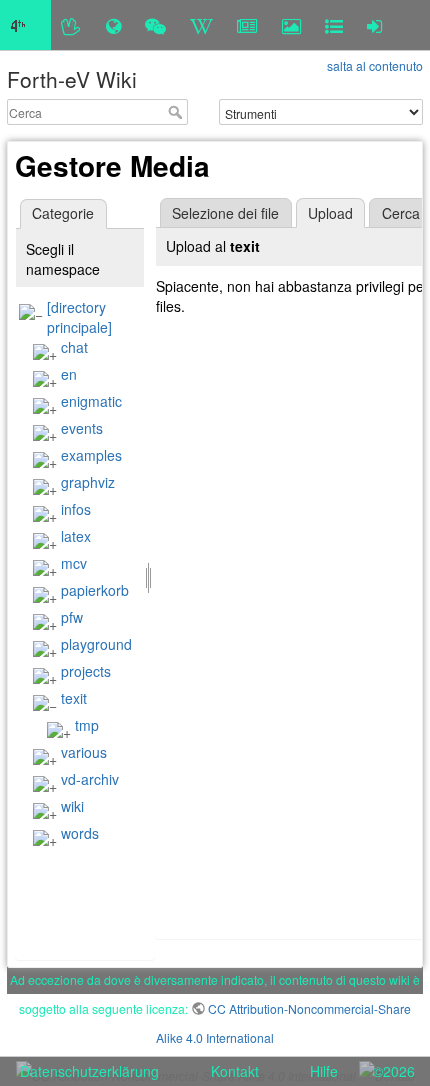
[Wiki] (201, 25)
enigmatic (91, 401)
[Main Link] (25, 25)
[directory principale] (79, 317)
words (80, 833)
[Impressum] (334, 25)
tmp (87, 725)
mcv (74, 563)
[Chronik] (113, 25)
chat (74, 347)
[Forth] (71, 25)
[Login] (374, 25)
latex (76, 536)
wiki (72, 806)
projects (86, 671)
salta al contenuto (375, 65)
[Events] (155, 25)
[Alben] (291, 25)
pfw (72, 617)
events (82, 428)
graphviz (88, 482)
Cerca (177, 112)
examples (91, 455)
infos (76, 509)
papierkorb (95, 590)
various (84, 752)
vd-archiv (90, 779)
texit (74, 698)
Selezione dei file (225, 213)
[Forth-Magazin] (247, 25)
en (69, 374)
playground (96, 644)
